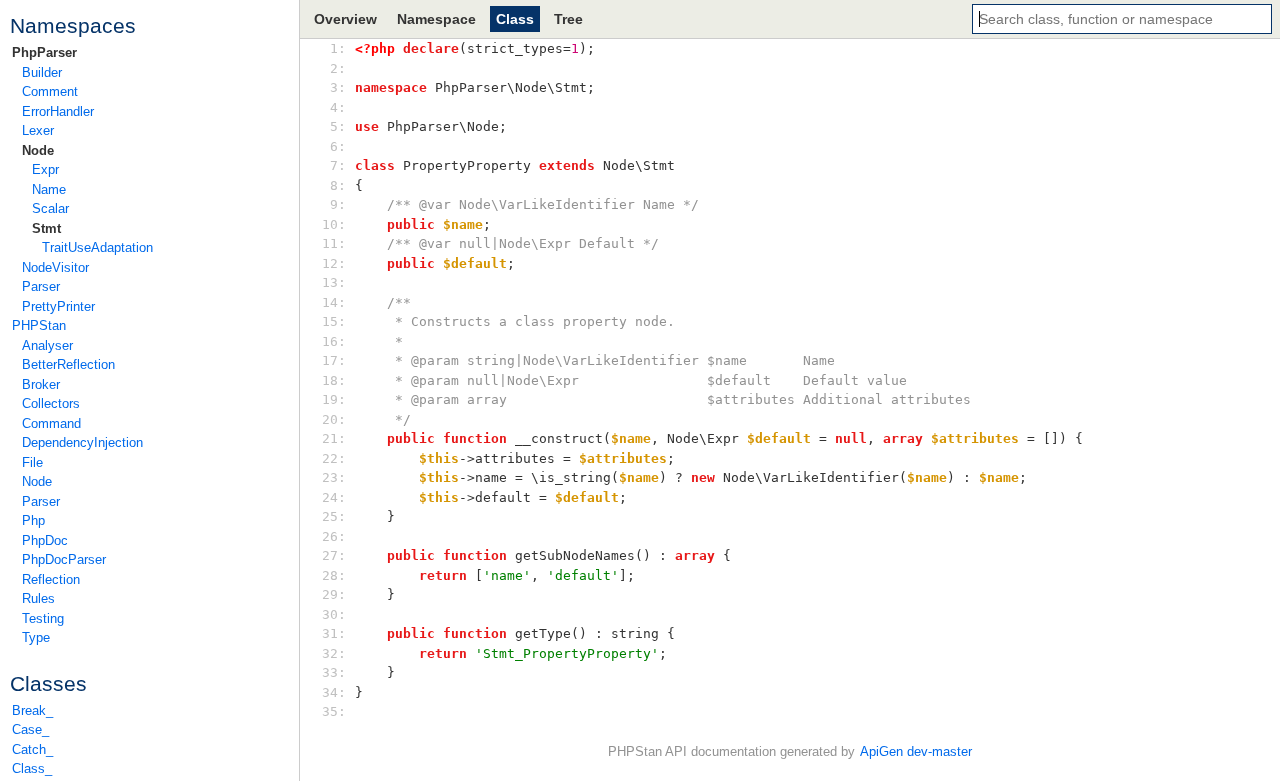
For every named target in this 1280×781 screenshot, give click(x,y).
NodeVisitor (55, 267)
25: (338, 516)
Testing (43, 618)
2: (338, 68)
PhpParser (44, 52)
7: (338, 165)
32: (338, 653)
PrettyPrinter (58, 306)
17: (338, 360)
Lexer (38, 130)
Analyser (47, 345)
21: (338, 438)
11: (338, 243)
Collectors (51, 403)
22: (338, 458)
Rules (38, 598)
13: (338, 282)
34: (338, 692)
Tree (568, 19)
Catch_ (32, 749)
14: (338, 302)
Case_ (30, 729)
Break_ (32, 710)
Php (33, 520)
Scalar (50, 208)
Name (49, 189)
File (32, 462)
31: (338, 633)
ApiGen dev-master (916, 751)
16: (338, 341)
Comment (50, 91)
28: (338, 575)
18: (338, 380)
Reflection (51, 579)
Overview (345, 19)
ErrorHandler (58, 111)
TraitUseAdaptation (97, 247)
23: (338, 477)
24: (338, 497)
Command (51, 423)
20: (338, 419)
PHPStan (39, 325)
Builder (42, 72)
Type (36, 637)
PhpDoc (45, 540)
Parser (41, 286)
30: (338, 614)
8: (338, 185)
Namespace (436, 19)
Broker (41, 384)
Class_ (32, 768)
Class (515, 19)
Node (38, 150)
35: (338, 711)
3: (338, 87)
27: (338, 555)
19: (338, 399)
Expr (45, 169)
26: (338, 536)
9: (338, 204)
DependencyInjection (82, 442)
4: (338, 107)
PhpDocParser (64, 559)
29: (338, 594)
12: (338, 263)
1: (338, 48)
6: (338, 146)
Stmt (46, 228)
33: (338, 672)
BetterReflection (68, 364)
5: (338, 126)
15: (338, 321)
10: (338, 224)
